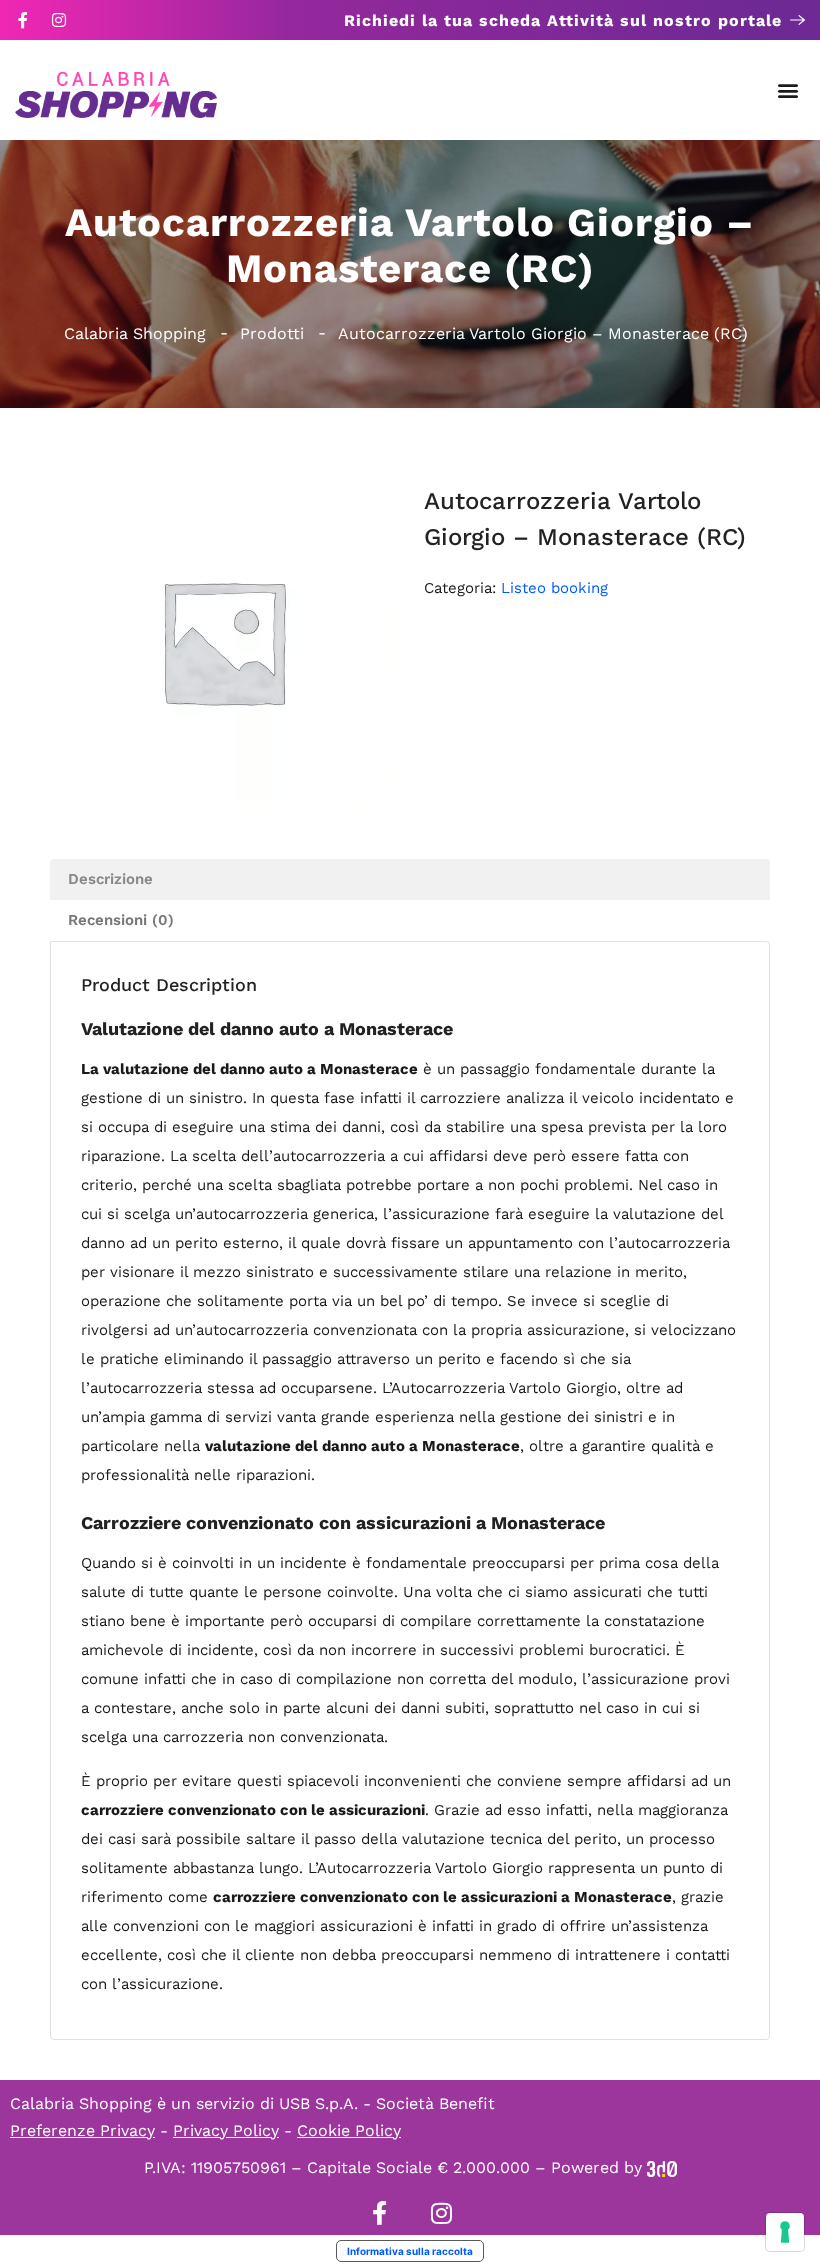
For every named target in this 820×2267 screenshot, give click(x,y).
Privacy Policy (226, 2130)
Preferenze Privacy (82, 2130)
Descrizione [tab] (110, 879)
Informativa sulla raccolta (410, 2251)
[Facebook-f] (23, 20)
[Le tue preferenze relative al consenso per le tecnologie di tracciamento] (785, 2232)
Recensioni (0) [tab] (121, 920)
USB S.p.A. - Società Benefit (387, 2103)
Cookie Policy (349, 2130)
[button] (788, 90)
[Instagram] (59, 20)
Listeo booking (554, 588)
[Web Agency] (662, 2167)
